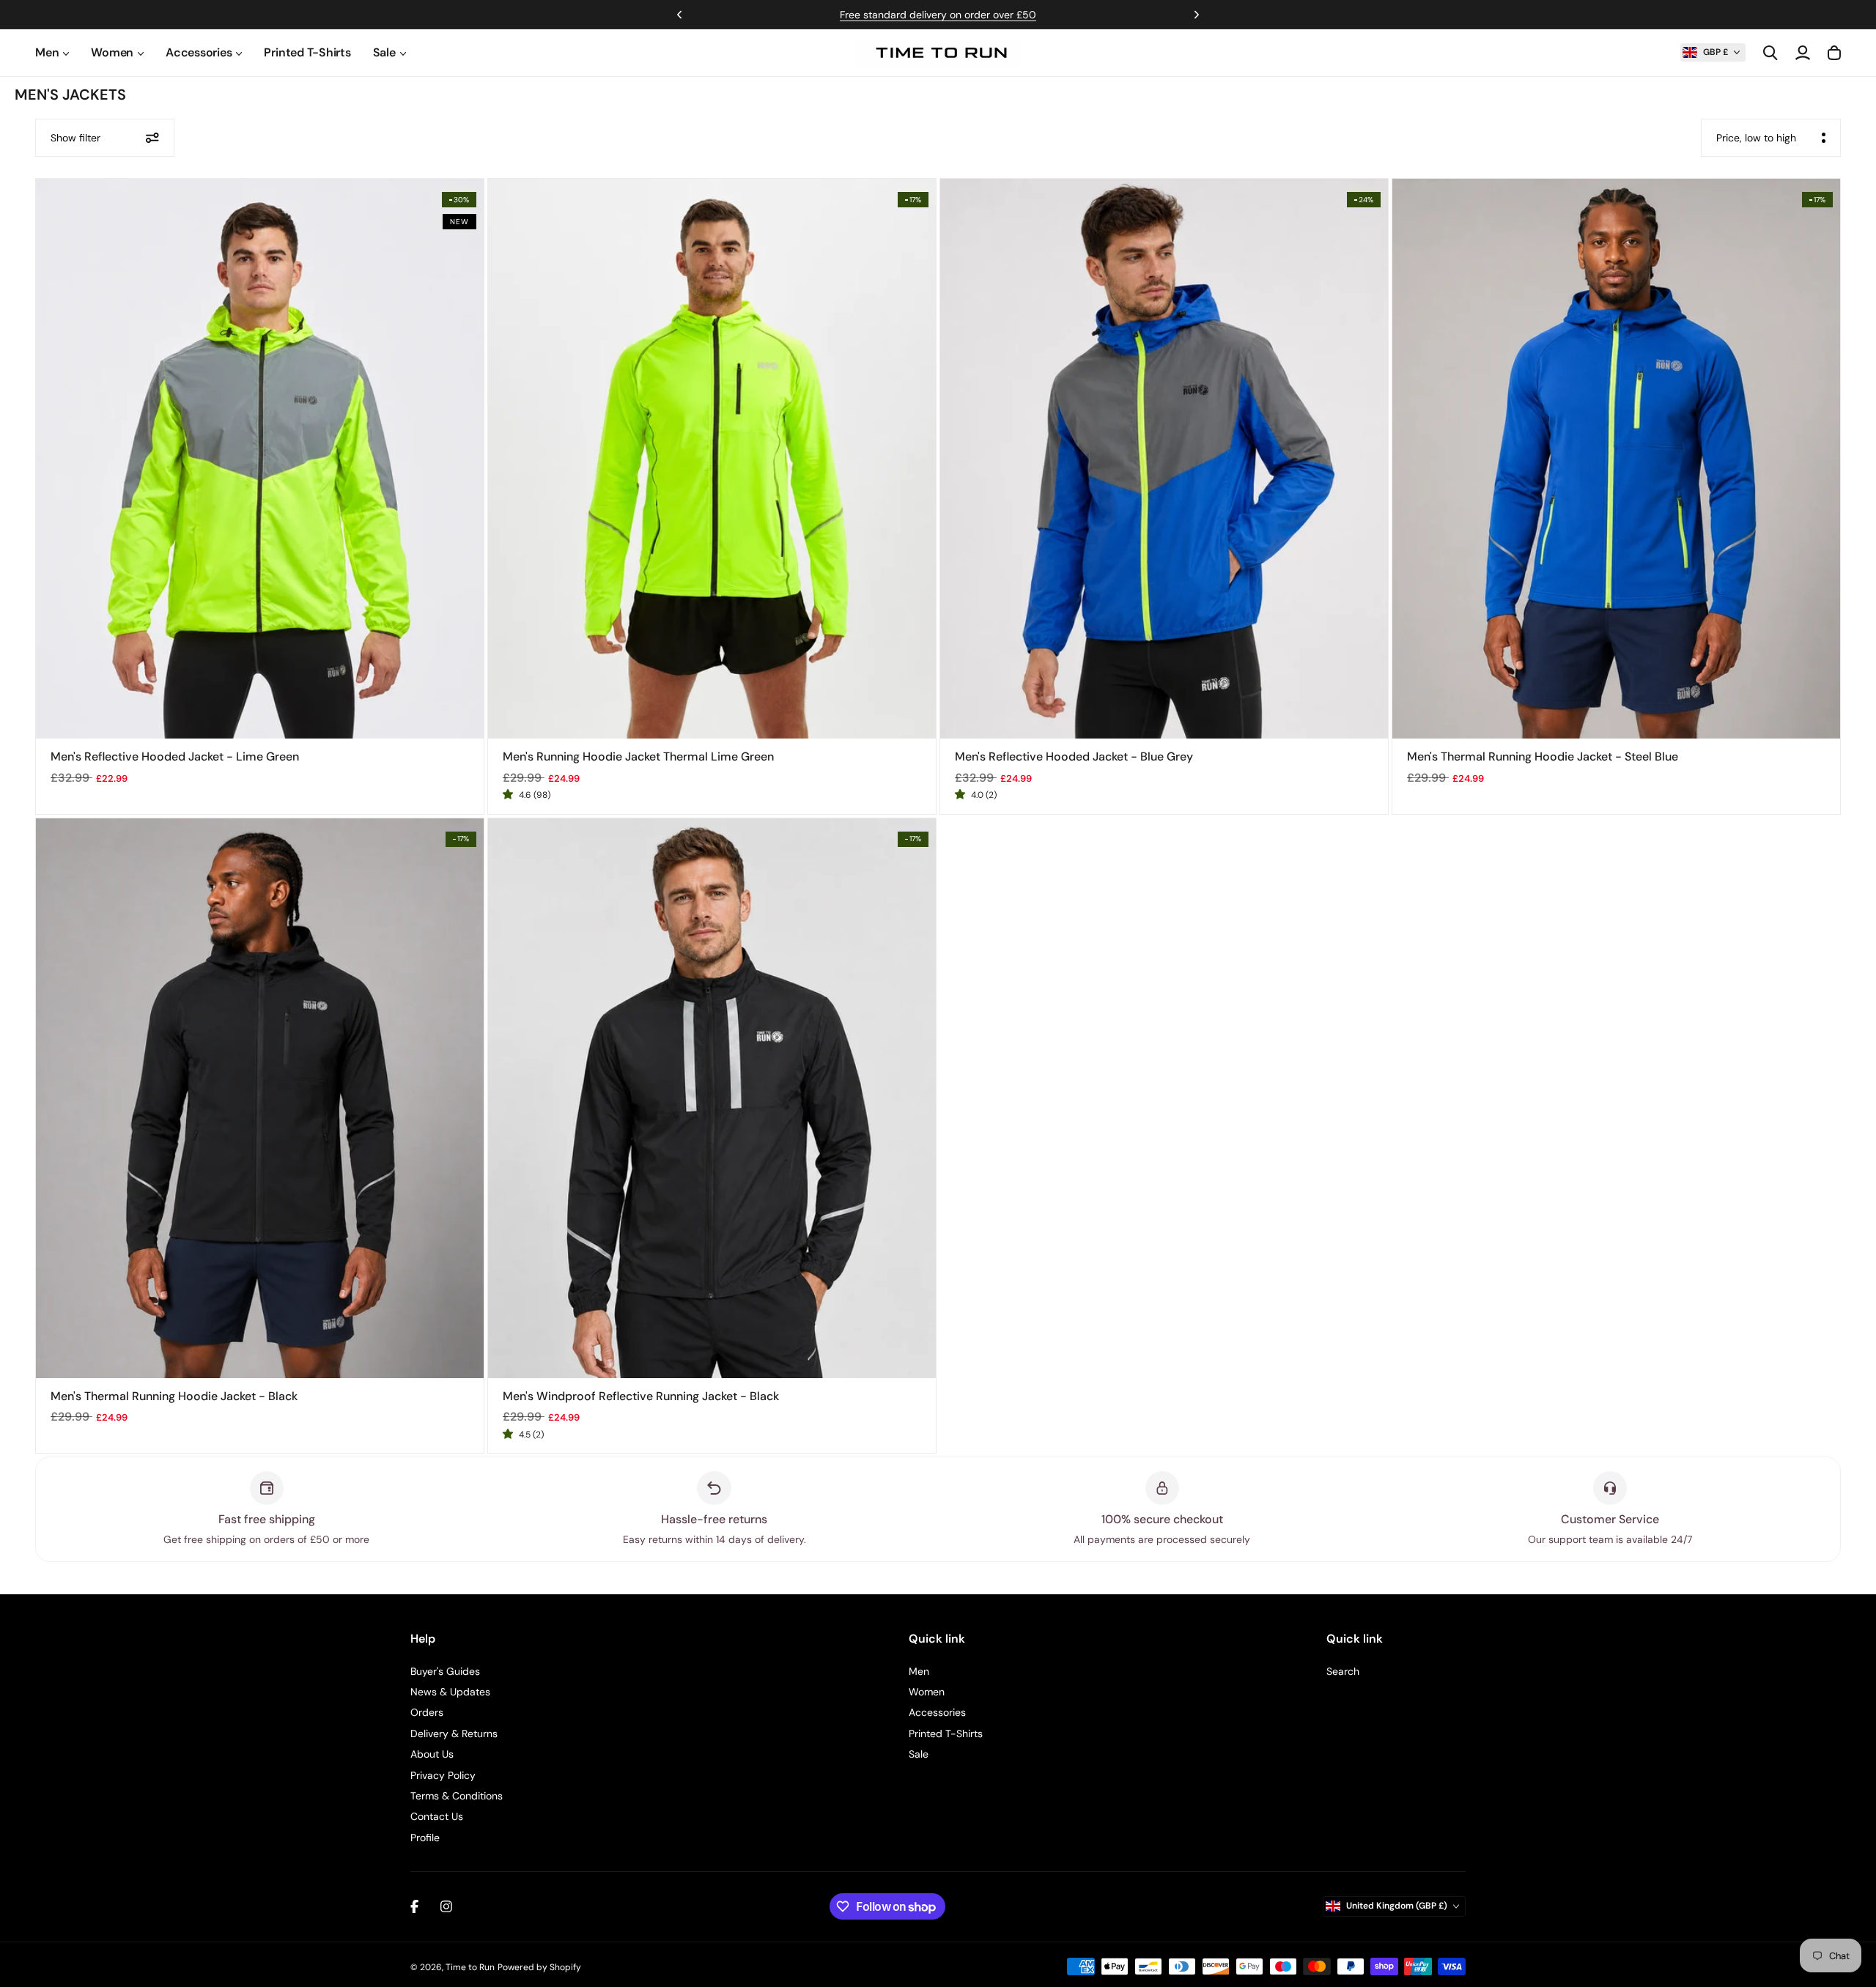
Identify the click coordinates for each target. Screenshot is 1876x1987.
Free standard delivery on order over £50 (938, 15)
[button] (1713, 52)
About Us (432, 1754)
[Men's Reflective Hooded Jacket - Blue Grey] (1164, 459)
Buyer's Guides (445, 1671)
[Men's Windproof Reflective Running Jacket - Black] (712, 1098)
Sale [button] (384, 52)
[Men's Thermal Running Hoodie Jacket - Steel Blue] (1616, 459)
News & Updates (450, 1692)
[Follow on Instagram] (446, 1906)
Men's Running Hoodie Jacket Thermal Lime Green (638, 756)
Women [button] (112, 52)
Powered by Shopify (539, 1967)
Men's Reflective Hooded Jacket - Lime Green (175, 756)
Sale (919, 1754)
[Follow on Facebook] (414, 1906)
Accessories (937, 1712)
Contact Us (437, 1816)
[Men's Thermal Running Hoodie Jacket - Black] (260, 1098)
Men (919, 1671)
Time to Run (470, 1967)
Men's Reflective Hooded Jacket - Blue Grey (1074, 756)
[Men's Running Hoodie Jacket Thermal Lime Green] (712, 459)
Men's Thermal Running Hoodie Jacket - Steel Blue (1543, 756)
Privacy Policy (443, 1775)
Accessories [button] (199, 52)
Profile (425, 1838)
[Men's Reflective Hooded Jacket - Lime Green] (260, 459)
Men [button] (47, 52)
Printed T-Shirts (307, 52)
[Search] (1770, 53)
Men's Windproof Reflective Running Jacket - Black (641, 1396)
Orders (427, 1712)
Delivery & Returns (454, 1733)
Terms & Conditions (457, 1796)
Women (927, 1692)
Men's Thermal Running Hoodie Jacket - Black (174, 1396)
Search (1343, 1671)
